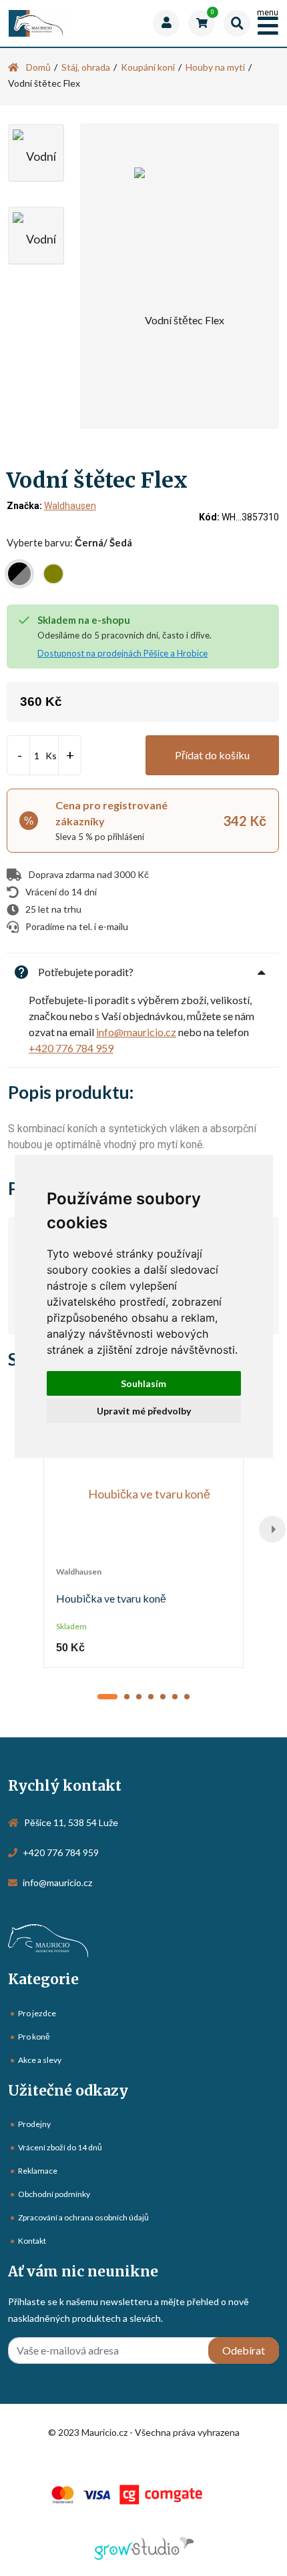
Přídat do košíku (212, 755)
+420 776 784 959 (71, 1048)
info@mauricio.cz (136, 1032)
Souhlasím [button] (143, 1383)
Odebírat (244, 2350)
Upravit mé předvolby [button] (144, 1411)
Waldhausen (70, 506)
